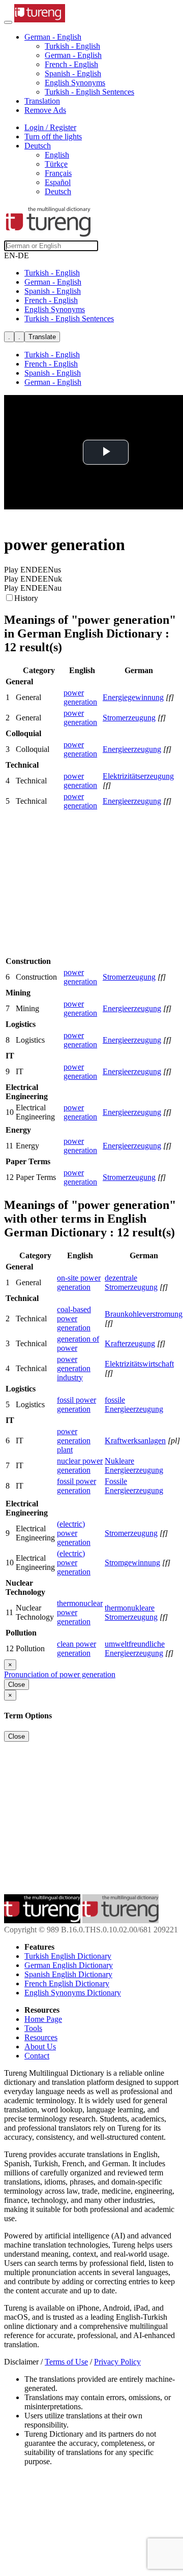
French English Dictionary (67, 1983)
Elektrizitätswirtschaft (139, 1364)
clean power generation (77, 1648)
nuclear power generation (80, 1465)
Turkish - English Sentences (89, 92)
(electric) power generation (74, 1533)
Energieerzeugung (132, 749)
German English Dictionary (69, 1965)
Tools (33, 2028)
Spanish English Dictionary (68, 1974)
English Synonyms (75, 83)
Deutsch (58, 191)
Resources (41, 2037)
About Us (40, 2047)
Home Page (43, 2019)
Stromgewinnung (132, 1563)
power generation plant (74, 1441)
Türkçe (56, 164)
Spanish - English (73, 73)
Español (58, 182)
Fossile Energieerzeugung (134, 1486)
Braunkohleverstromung (144, 1314)
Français (58, 173)
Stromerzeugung (129, 718)
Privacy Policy (117, 2362)
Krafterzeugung (130, 1343)
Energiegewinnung (133, 697)
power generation (80, 697)
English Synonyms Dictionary (73, 1993)
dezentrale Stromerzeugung (131, 1282)
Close (17, 1685)
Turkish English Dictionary (68, 1956)
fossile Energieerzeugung (134, 1404)
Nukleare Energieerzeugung (134, 1465)
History (26, 598)
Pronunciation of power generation (60, 1674)
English (57, 155)
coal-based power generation (74, 1319)
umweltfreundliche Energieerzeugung (135, 1648)
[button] (53, 37)
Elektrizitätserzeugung (138, 776)
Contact (37, 2056)
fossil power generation (77, 1404)
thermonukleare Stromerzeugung (131, 1612)
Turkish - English (72, 46)
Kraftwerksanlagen (135, 1441)
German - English (73, 55)
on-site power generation (79, 1282)
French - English (71, 64)
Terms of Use (66, 2362)
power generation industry (74, 1368)
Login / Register (50, 127)
